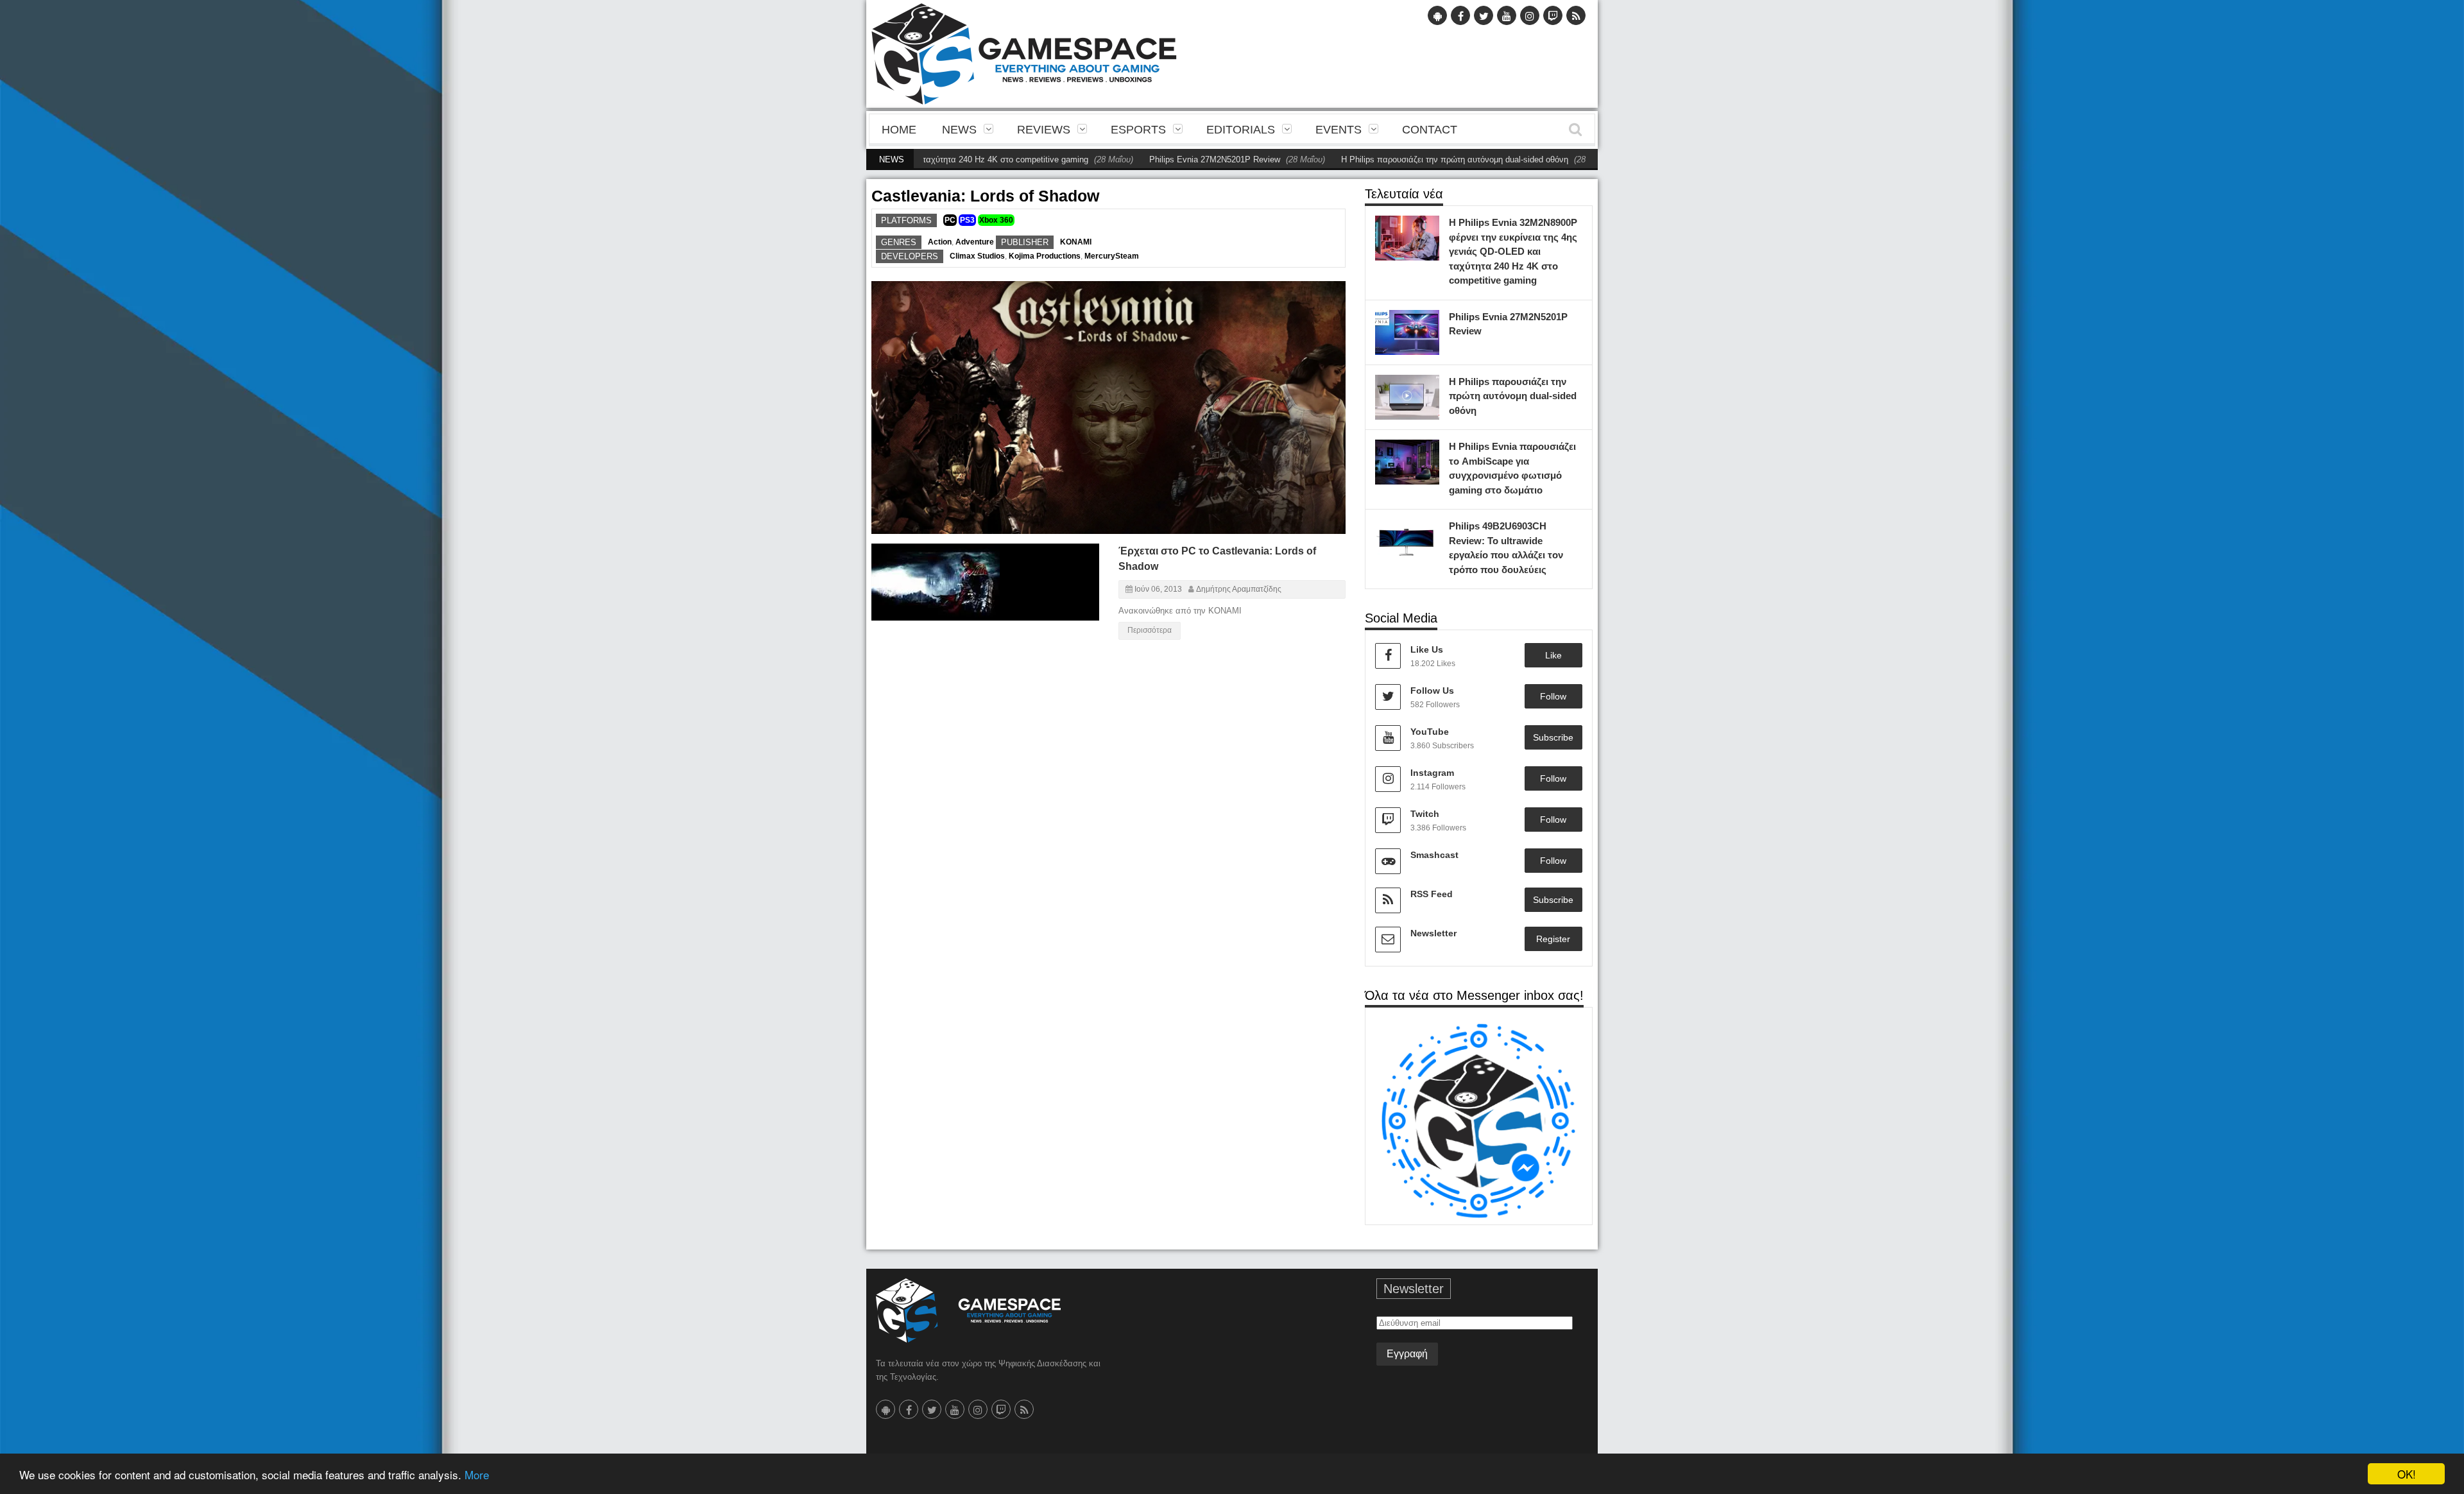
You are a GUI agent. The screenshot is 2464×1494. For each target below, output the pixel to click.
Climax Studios (977, 256)
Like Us (1427, 649)
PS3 (967, 220)
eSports (1138, 130)
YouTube (1430, 732)
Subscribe (1553, 737)
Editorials (1241, 130)
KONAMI (1076, 242)
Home (899, 130)
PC (950, 220)
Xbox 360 (996, 220)
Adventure (975, 242)
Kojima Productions (1045, 256)
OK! (2407, 1474)
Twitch (1425, 814)
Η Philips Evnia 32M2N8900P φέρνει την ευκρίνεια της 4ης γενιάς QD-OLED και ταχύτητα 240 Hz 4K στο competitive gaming (1513, 251)
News (959, 130)
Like (1553, 655)
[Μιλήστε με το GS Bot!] (1479, 1120)
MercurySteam (1112, 256)
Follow (1553, 696)
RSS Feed (1432, 894)
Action (940, 242)
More (477, 1474)
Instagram (1432, 773)
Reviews (1044, 130)
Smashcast (1434, 855)
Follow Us (1432, 691)
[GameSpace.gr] (968, 1310)
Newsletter (1433, 933)
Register (1553, 939)
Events (1339, 130)
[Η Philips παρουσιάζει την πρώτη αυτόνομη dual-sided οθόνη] (1426, 388)
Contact (1430, 130)
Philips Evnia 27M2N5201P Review (1146, 159)
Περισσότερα (1150, 630)
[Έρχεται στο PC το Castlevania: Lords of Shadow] (1078, 559)
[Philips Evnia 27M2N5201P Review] (1426, 323)
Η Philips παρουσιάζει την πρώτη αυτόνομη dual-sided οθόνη (1386, 159)
